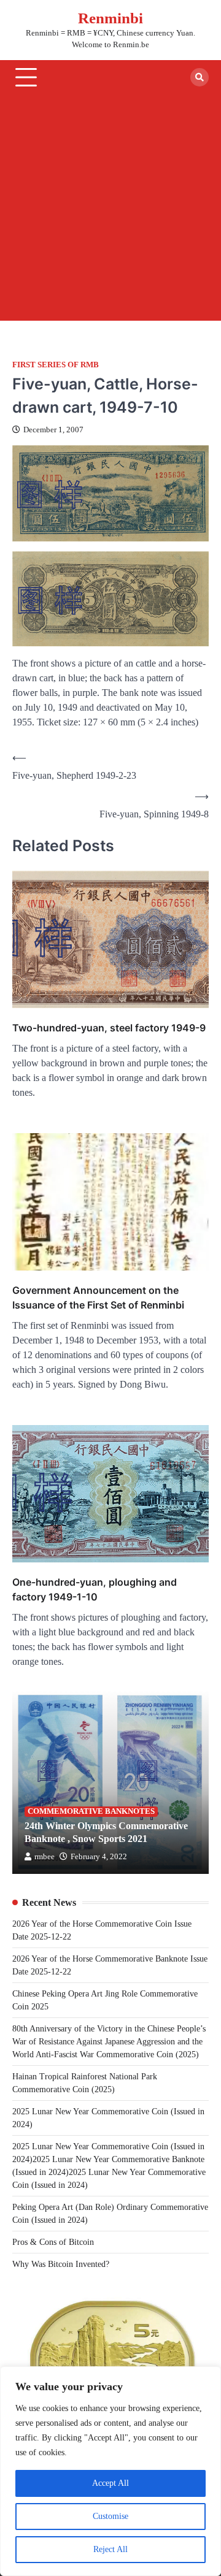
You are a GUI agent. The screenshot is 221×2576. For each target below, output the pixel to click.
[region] (110, 2471)
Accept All (110, 2483)
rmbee (45, 1857)
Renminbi (110, 18)
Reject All (110, 2549)
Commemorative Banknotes (91, 1811)
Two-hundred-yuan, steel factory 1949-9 (109, 1028)
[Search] (200, 77)
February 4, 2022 (99, 1857)
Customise (110, 2516)
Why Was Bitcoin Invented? (61, 2264)
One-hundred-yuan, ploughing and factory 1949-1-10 (95, 1589)
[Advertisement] (110, 210)
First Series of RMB (56, 365)
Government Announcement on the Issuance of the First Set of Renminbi (98, 1298)
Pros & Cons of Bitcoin (53, 2242)
